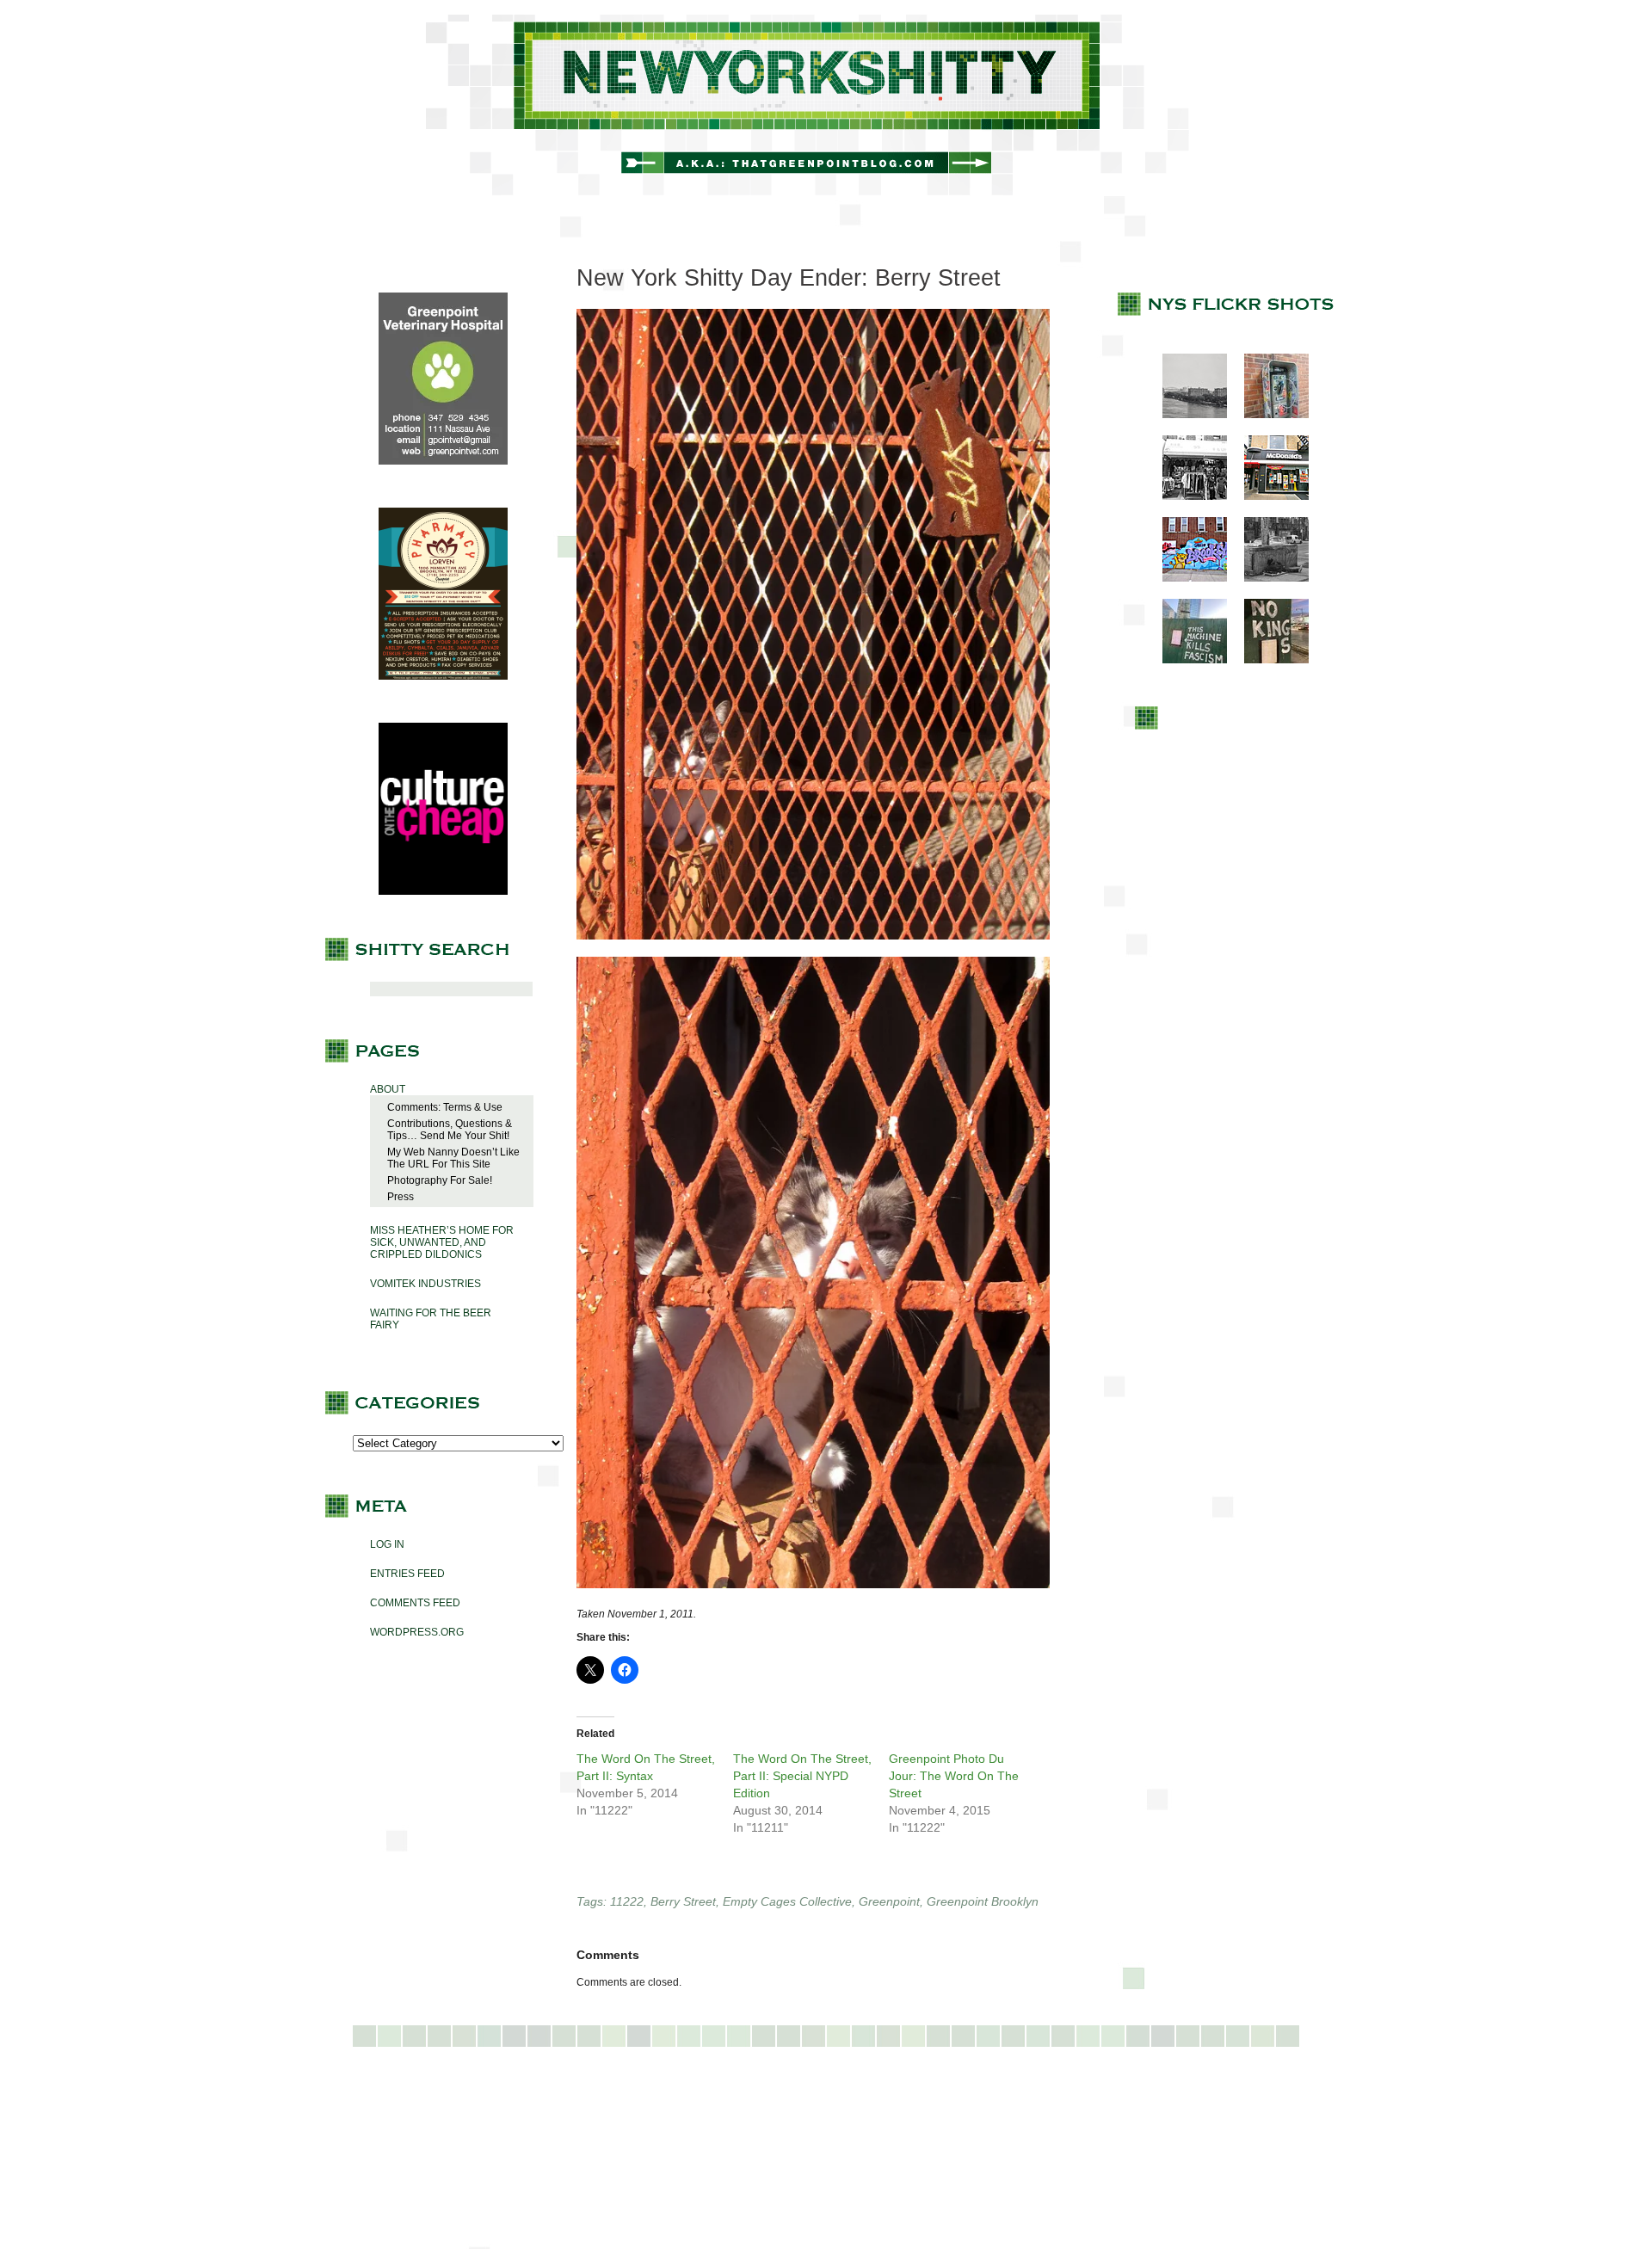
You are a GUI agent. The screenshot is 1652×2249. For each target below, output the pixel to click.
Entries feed (407, 1574)
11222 (627, 1901)
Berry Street (683, 1901)
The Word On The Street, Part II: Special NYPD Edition (802, 1776)
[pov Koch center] (1186, 415)
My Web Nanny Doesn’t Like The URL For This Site (453, 1158)
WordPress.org (417, 1632)
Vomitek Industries (425, 1284)
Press (401, 1197)
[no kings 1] (1268, 660)
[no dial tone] (1268, 415)
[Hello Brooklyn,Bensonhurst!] (1186, 578)
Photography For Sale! (440, 1180)
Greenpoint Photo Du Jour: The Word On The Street (954, 1776)
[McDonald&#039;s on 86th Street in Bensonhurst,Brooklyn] (1268, 496)
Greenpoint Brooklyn (983, 1901)
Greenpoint (889, 1901)
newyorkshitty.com (826, 105)
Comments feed (415, 1603)
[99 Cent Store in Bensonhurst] (1186, 496)
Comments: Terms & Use (445, 1107)
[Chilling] (1268, 578)
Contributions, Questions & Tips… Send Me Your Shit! (450, 1130)
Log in (387, 1544)
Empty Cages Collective (787, 1901)
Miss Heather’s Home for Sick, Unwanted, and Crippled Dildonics (442, 1242)
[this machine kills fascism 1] (1186, 660)
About (388, 1089)
